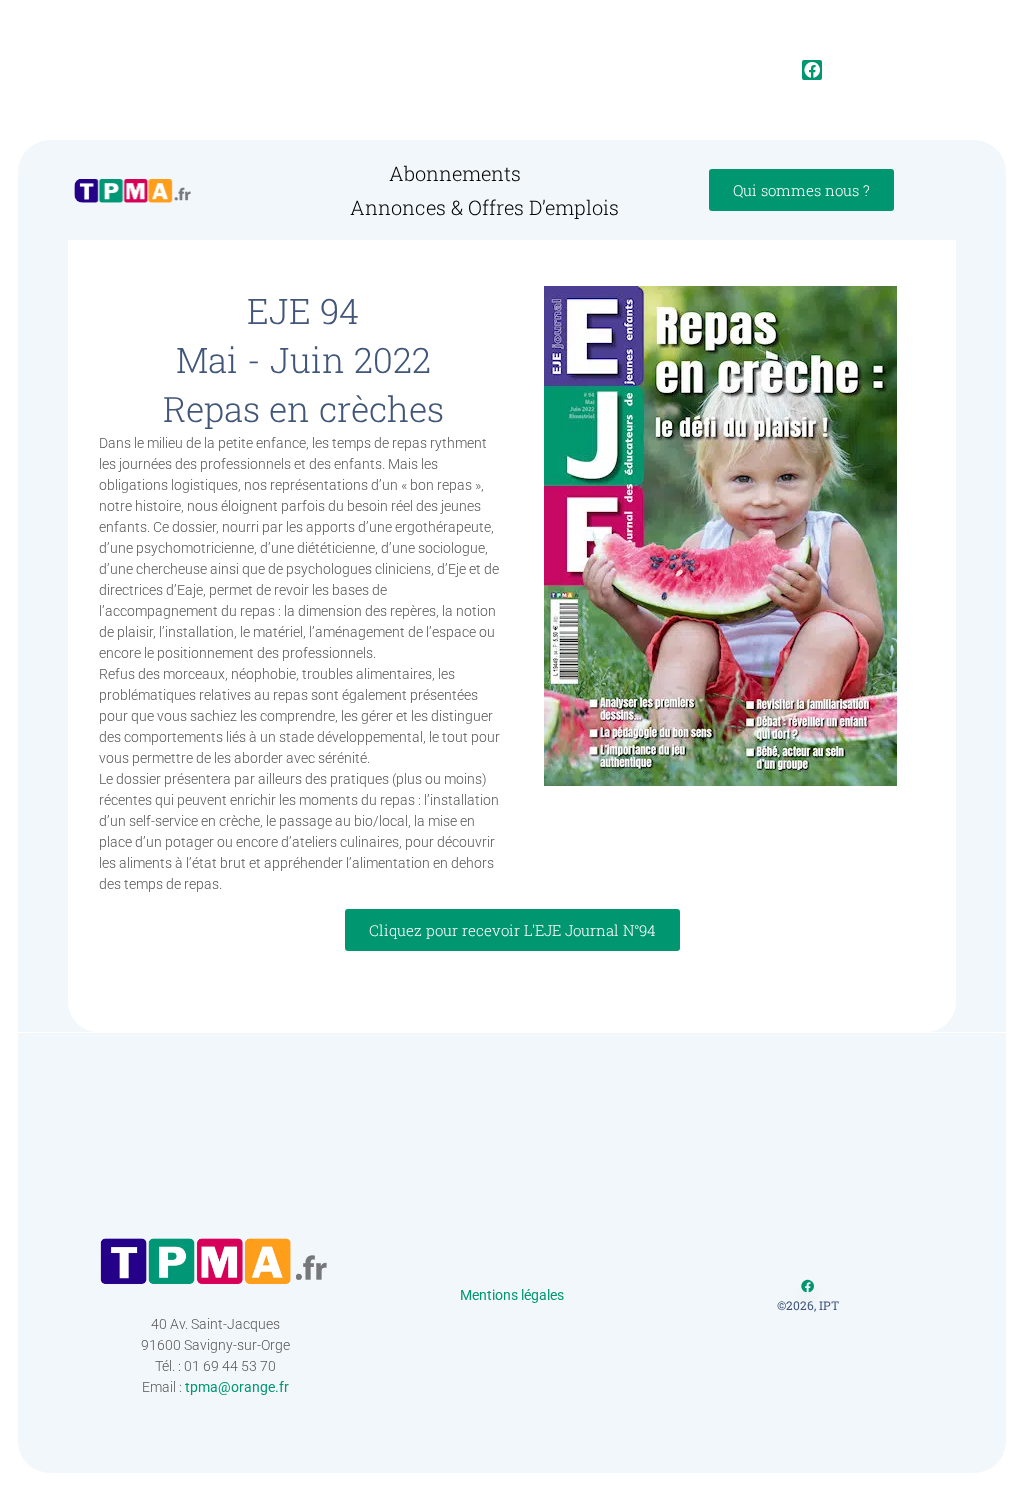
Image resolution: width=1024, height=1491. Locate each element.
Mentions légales (512, 1295)
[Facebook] (811, 69)
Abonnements (455, 173)
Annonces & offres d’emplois (484, 207)
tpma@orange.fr (237, 1387)
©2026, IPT (808, 1305)
